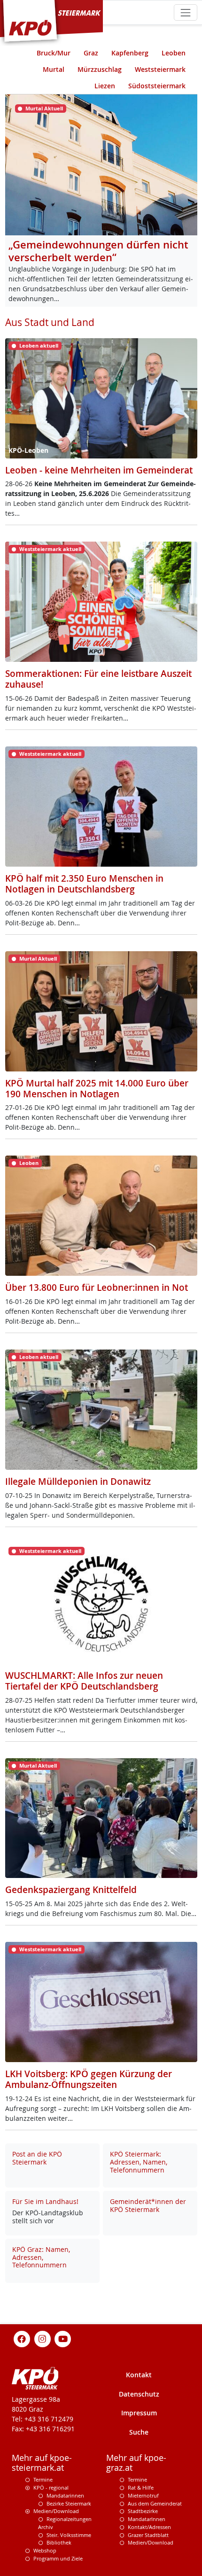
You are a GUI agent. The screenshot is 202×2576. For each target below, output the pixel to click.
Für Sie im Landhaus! (45, 2201)
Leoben (174, 53)
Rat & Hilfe (141, 2487)
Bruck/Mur (54, 53)
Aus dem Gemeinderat (155, 2503)
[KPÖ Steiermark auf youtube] (63, 2338)
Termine (43, 2479)
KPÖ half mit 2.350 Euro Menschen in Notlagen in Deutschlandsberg (84, 884)
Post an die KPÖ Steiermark (37, 2158)
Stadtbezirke (143, 2511)
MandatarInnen (147, 2519)
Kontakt (139, 2375)
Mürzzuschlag (100, 69)
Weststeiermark (160, 69)
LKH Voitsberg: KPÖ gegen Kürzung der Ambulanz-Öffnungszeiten (89, 2079)
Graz (91, 53)
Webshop (45, 2550)
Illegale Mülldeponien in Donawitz (78, 1482)
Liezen (105, 86)
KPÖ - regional (51, 2487)
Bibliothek (59, 2542)
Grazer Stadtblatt (148, 2535)
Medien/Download (56, 2511)
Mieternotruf (143, 2495)
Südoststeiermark (157, 86)
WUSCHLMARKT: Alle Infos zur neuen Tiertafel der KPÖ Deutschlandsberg (84, 1681)
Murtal (54, 69)
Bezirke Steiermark (69, 2503)
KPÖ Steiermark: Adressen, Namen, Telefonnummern (139, 2162)
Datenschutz (139, 2394)
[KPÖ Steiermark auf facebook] (22, 2338)
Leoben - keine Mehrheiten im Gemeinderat (99, 470)
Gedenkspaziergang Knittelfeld (71, 1890)
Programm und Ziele (58, 2558)
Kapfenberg (130, 53)
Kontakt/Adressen (149, 2527)
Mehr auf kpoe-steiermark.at (42, 2463)
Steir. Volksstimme (69, 2535)
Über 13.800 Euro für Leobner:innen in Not (97, 1288)
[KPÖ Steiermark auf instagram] (42, 2338)
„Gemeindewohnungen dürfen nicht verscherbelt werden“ (98, 251)
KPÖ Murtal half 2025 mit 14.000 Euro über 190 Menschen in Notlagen (97, 1089)
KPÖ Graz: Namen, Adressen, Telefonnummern (41, 2257)
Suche (139, 2432)
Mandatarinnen (65, 2495)
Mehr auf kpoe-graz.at (136, 2463)
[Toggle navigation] (185, 12)
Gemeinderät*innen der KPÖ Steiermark (148, 2205)
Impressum (139, 2413)
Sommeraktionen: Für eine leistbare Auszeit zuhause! (98, 679)
